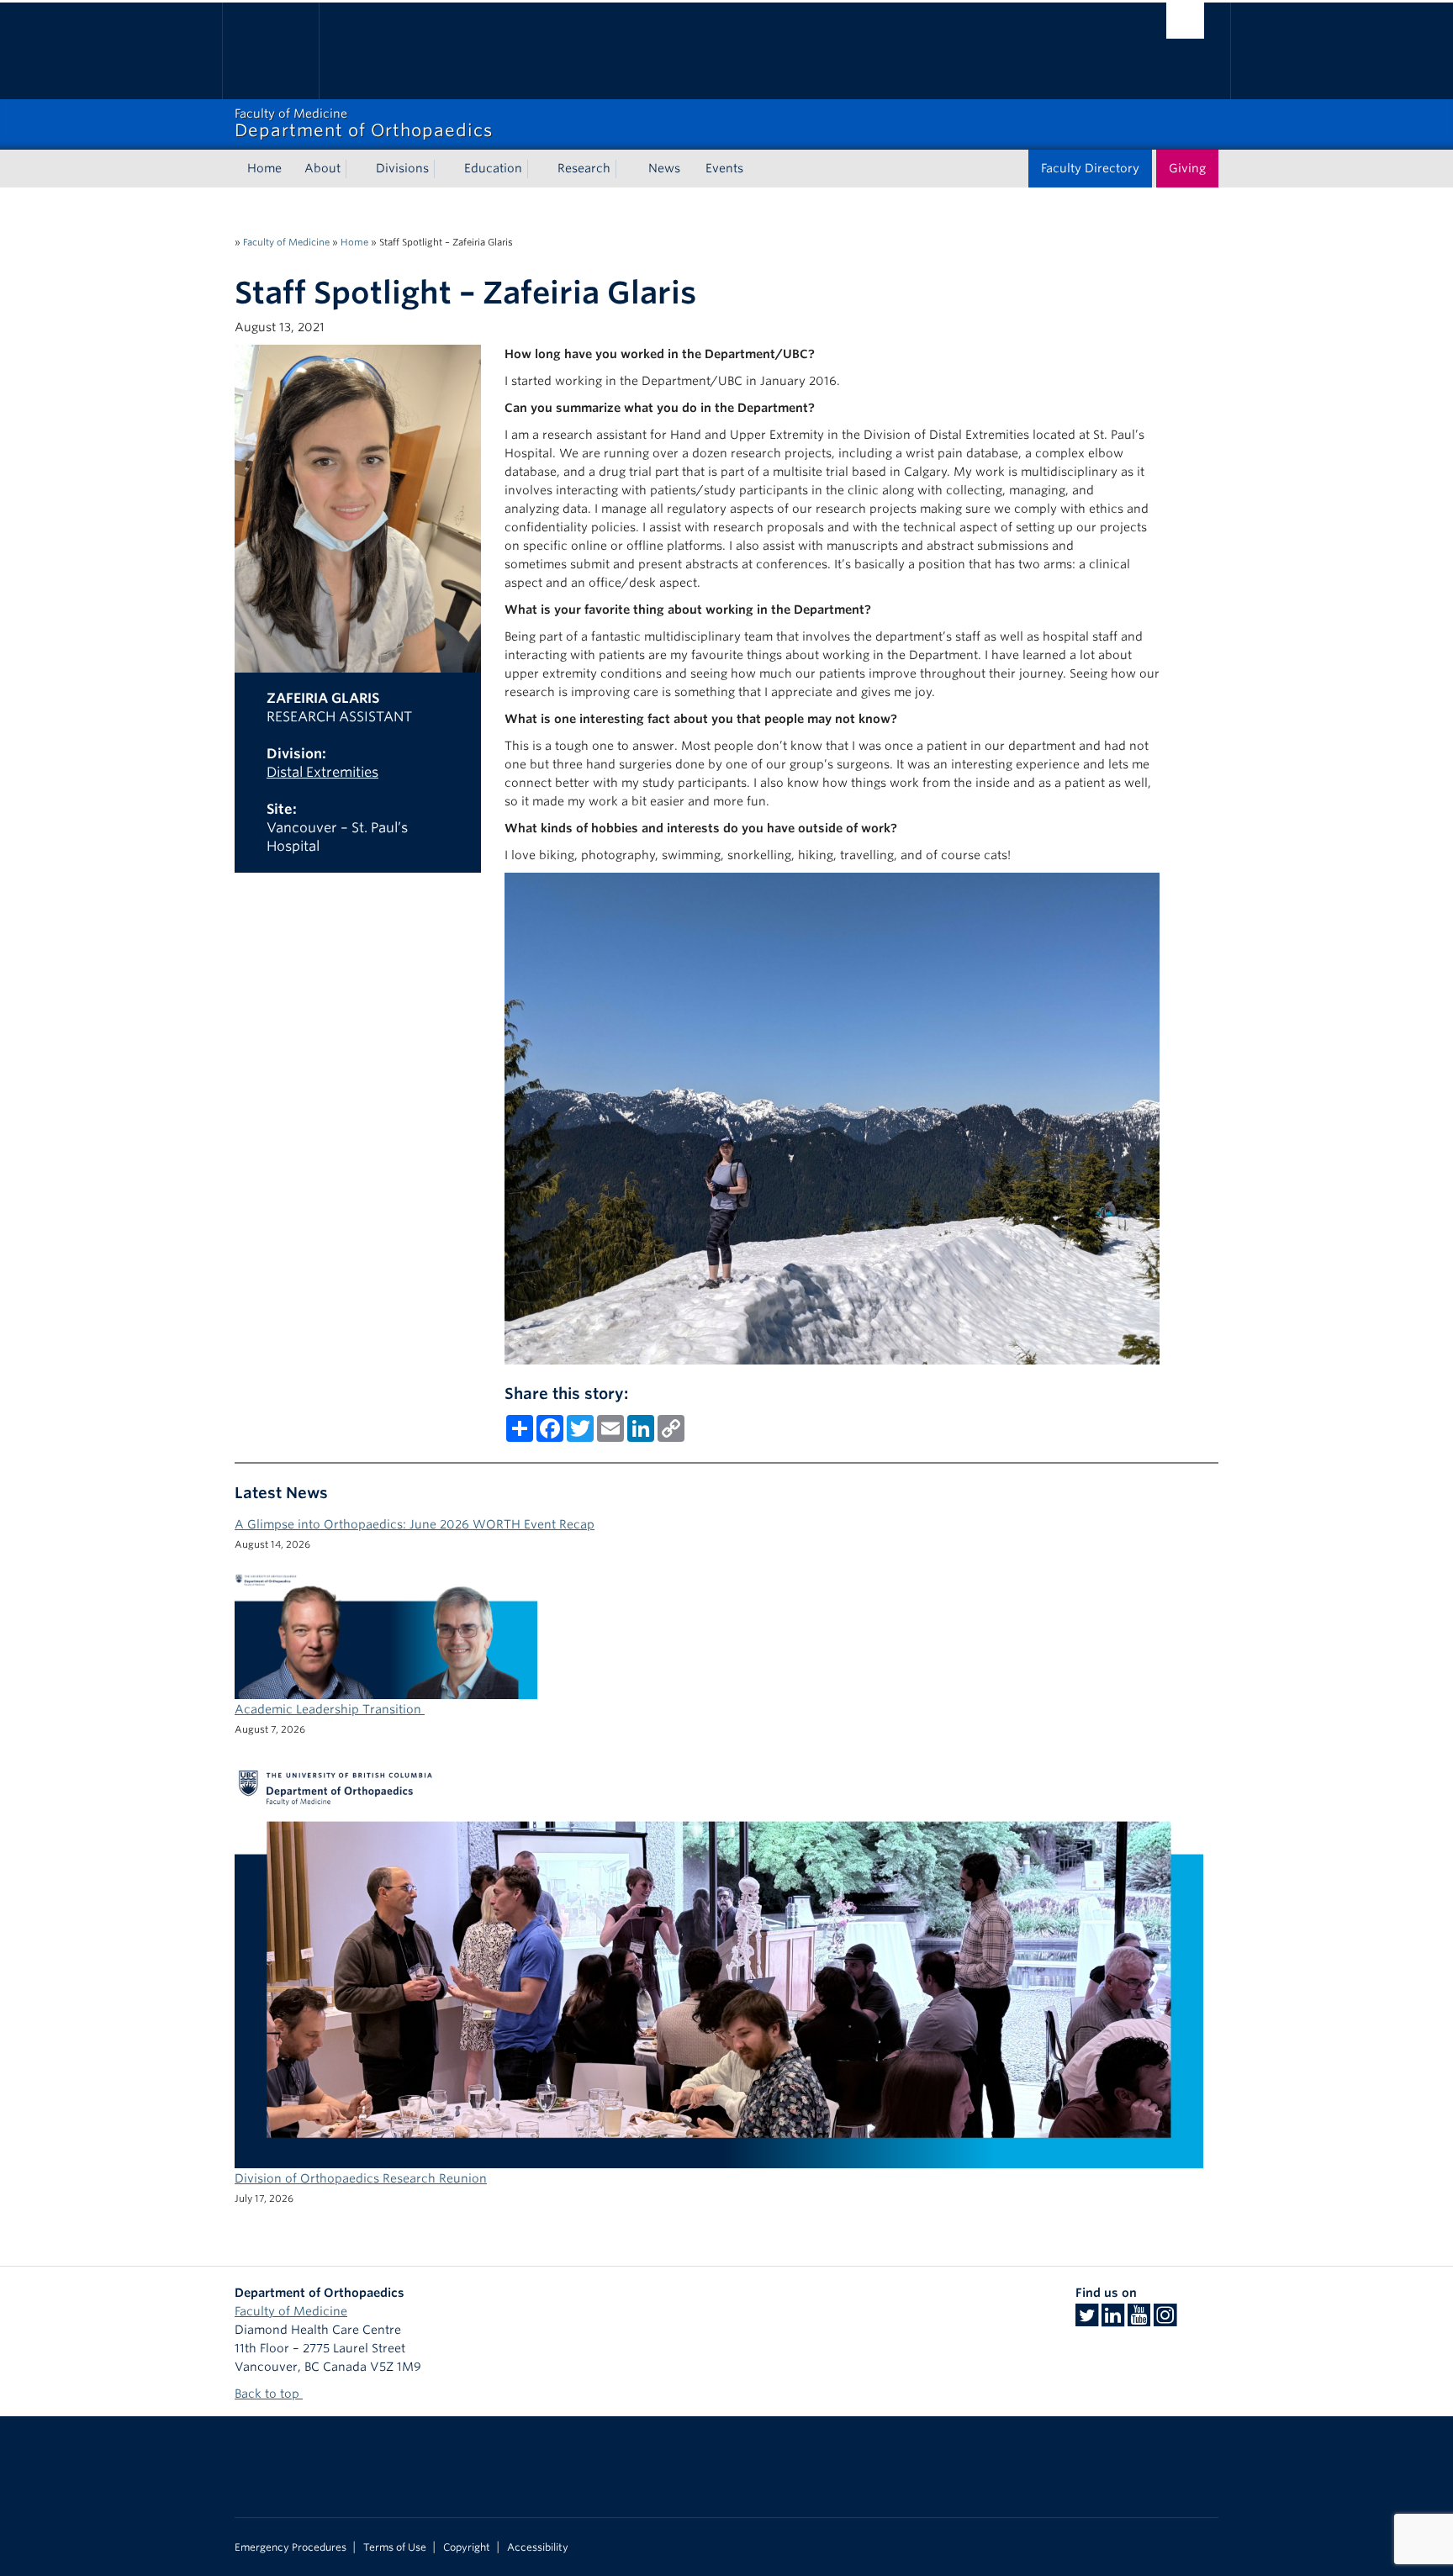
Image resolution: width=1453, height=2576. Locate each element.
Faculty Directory (1090, 168)
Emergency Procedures (291, 2547)
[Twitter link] (1087, 2320)
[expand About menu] (356, 169)
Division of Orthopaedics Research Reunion (361, 2178)
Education (493, 168)
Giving (1187, 168)
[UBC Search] (1185, 21)
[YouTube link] (1139, 2320)
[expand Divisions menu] (444, 169)
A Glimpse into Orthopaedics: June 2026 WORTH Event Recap (415, 1524)
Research (584, 168)
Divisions (402, 168)
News (664, 168)
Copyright (467, 2547)
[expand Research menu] (626, 169)
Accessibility (538, 2547)
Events (724, 168)
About (322, 168)
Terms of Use (395, 2547)
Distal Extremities (322, 772)
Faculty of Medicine (286, 242)
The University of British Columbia (270, 51)
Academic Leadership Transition (330, 1709)
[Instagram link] (1165, 2320)
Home (264, 168)
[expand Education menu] (537, 169)
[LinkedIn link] (1113, 2320)
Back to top (269, 2394)
